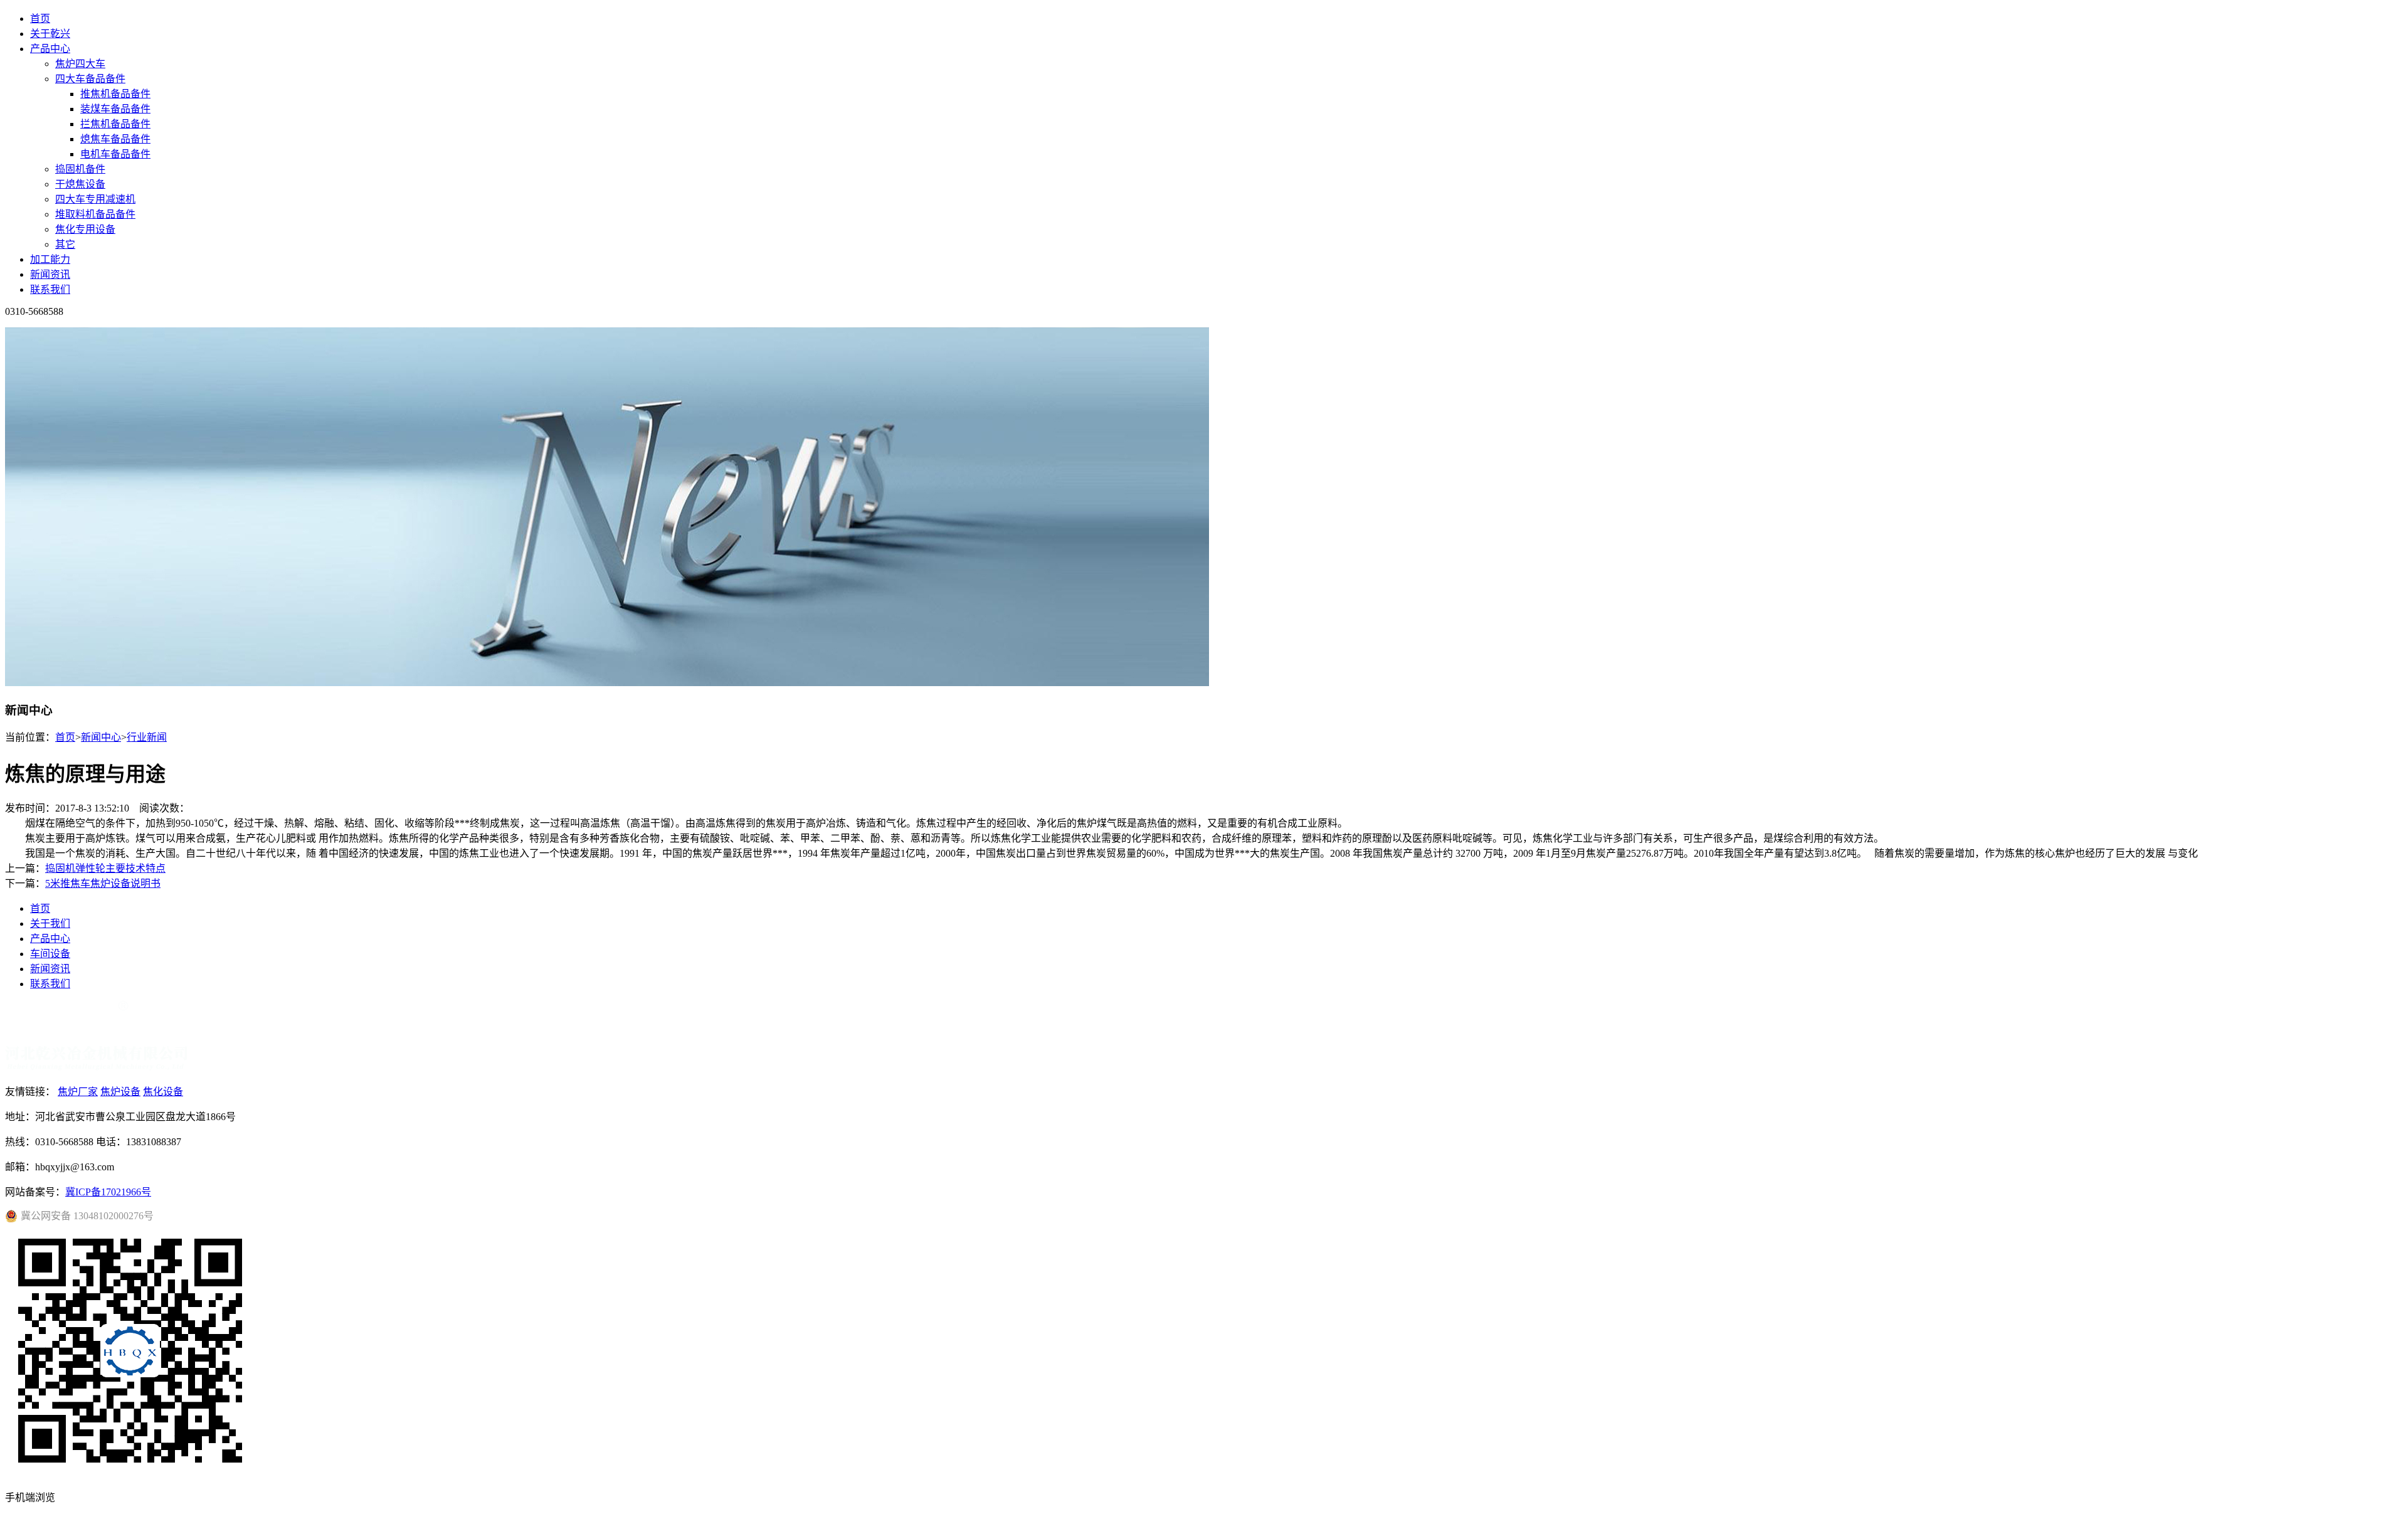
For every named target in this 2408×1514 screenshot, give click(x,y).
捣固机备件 (80, 169)
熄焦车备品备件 (115, 139)
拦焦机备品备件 (115, 124)
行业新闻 (147, 737)
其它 (65, 244)
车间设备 (50, 954)
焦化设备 (163, 1092)
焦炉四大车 (80, 64)
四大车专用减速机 (95, 199)
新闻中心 (101, 737)
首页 (40, 19)
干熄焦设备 (80, 184)
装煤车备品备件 (115, 109)
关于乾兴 (50, 34)
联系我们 (50, 289)
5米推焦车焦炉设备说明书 (103, 883)
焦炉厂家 (78, 1092)
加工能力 (50, 259)
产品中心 (50, 49)
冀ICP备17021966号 (108, 1192)
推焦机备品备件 (115, 94)
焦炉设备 (120, 1092)
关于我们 (50, 924)
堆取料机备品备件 (95, 214)
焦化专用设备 (85, 229)
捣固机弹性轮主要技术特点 (105, 868)
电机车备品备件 (115, 154)
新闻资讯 (50, 274)
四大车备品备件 (90, 79)
